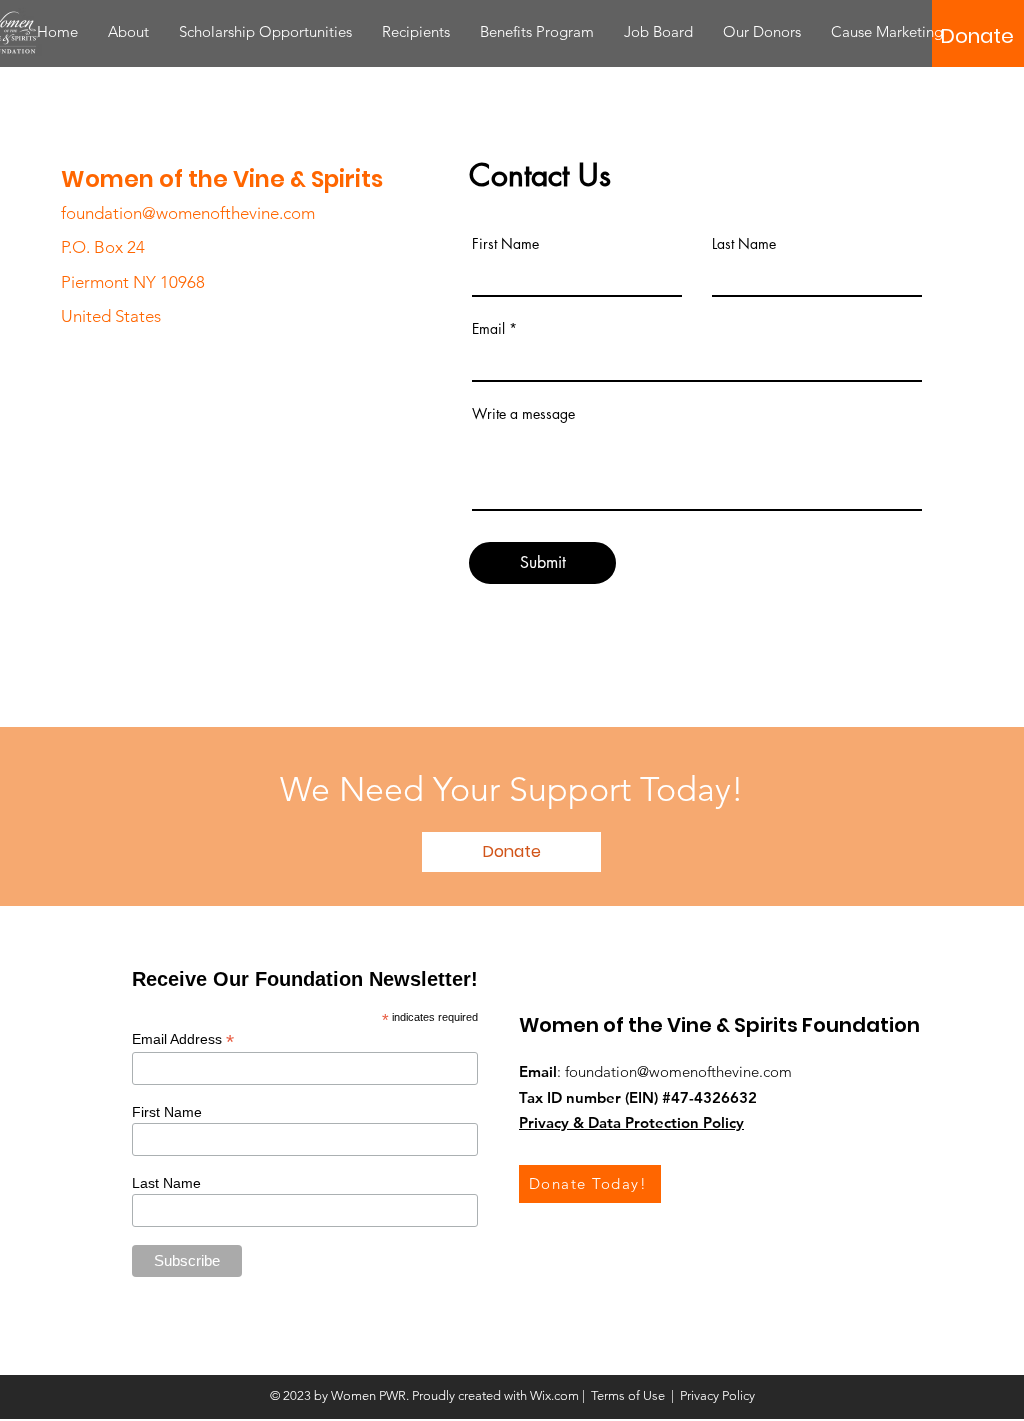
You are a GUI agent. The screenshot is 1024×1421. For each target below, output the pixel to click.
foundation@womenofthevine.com (188, 213)
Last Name (744, 244)
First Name (505, 244)
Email (488, 329)
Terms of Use (628, 1395)
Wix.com (554, 1395)
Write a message (523, 414)
